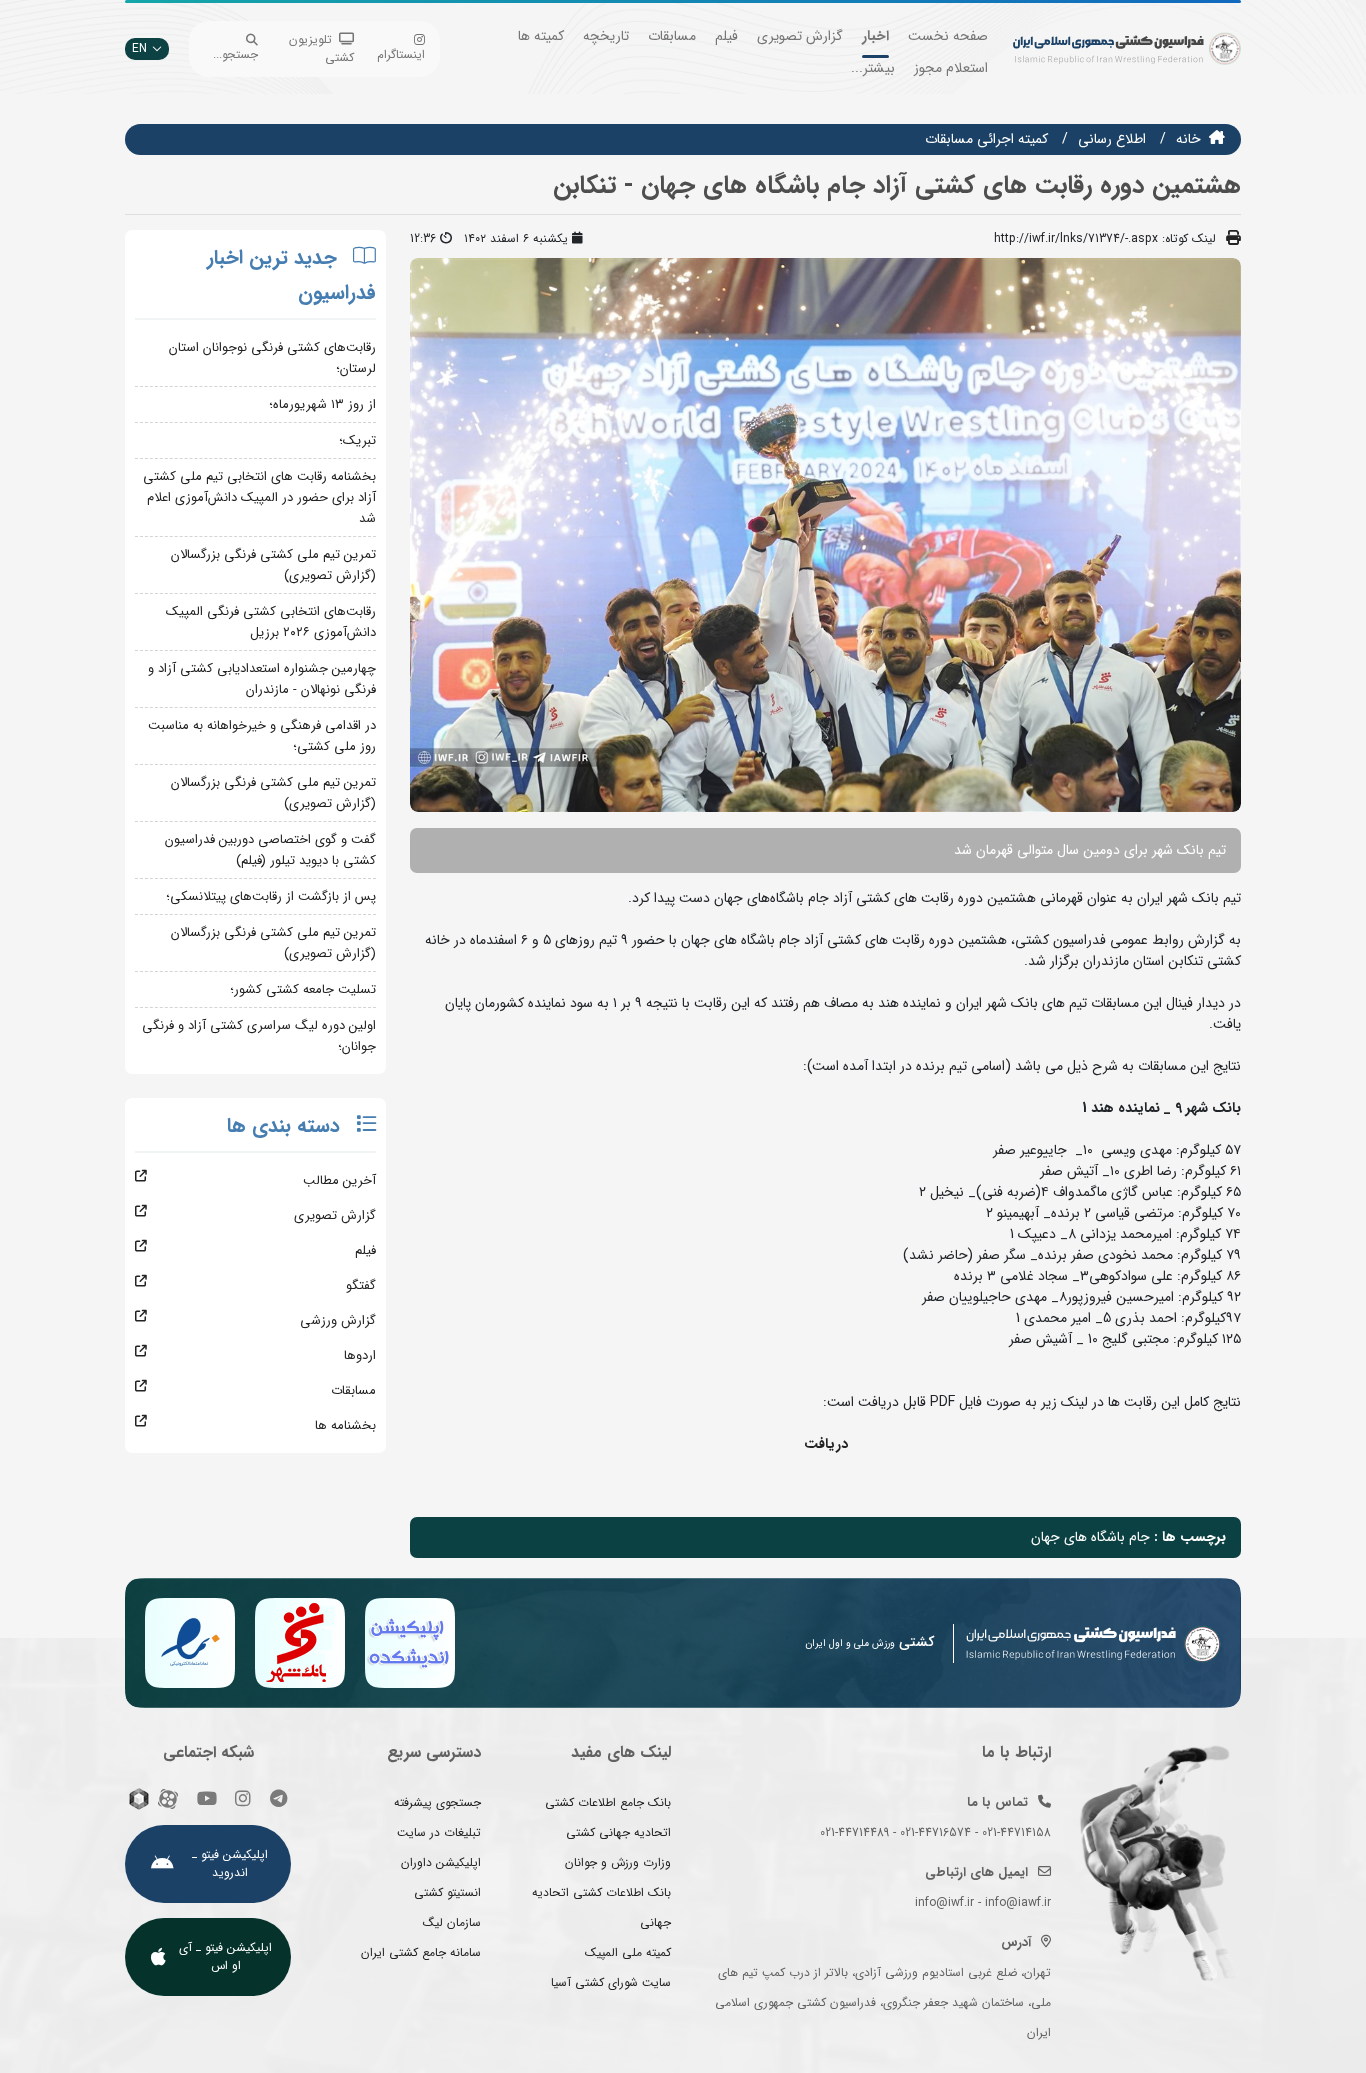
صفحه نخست (948, 36)
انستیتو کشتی (447, 1892)
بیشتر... (873, 68)
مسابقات (672, 36)
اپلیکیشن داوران (441, 1862)
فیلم (726, 36)
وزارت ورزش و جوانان (618, 1862)
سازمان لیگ (452, 1922)
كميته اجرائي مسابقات (986, 139)
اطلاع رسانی (1112, 139)
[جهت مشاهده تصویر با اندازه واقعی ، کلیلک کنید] (825, 534)
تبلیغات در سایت (439, 1832)
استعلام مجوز (951, 68)
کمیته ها (541, 36)
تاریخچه (606, 36)
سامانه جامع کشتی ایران (421, 1952)
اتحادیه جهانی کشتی (618, 1832)
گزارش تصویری (800, 36)
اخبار (875, 36)
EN (139, 48)
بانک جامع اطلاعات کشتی (608, 1802)
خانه (1188, 139)
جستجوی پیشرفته (437, 1802)
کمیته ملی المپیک (628, 1952)
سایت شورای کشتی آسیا (611, 1982)
